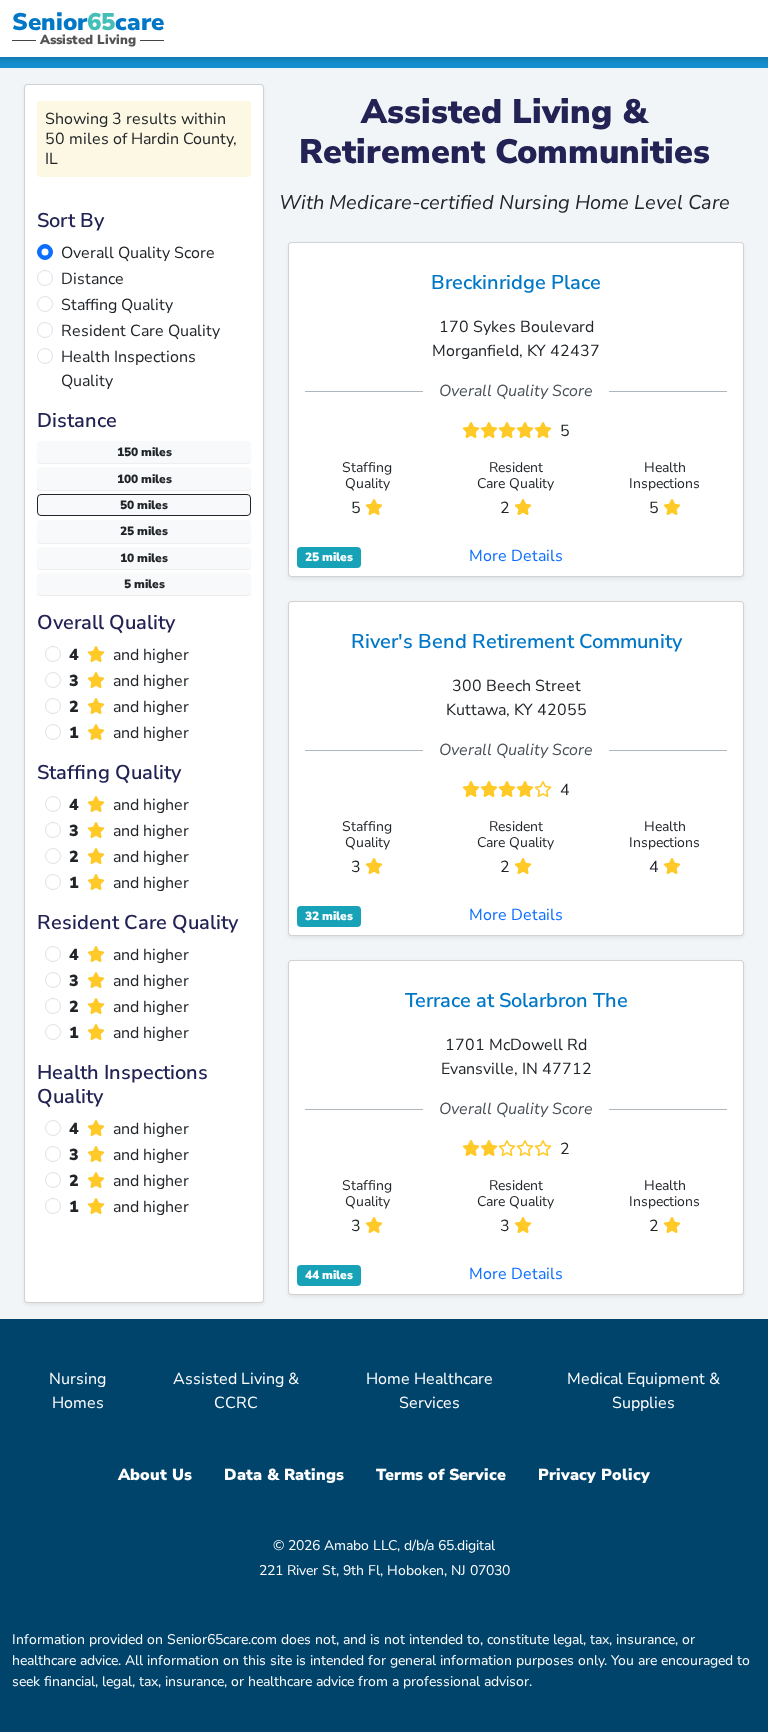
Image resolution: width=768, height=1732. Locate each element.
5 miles (144, 584)
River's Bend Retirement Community (516, 641)
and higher (129, 655)
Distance (92, 279)
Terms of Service (441, 1475)
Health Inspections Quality (128, 369)
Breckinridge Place (516, 282)
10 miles (144, 558)
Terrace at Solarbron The (516, 1000)
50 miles (144, 505)
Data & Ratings (284, 1475)
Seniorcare (88, 22)
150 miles (144, 452)
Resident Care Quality (140, 331)
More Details (516, 556)
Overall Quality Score (138, 253)
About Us (155, 1475)
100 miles (144, 479)
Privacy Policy (594, 1475)
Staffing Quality (117, 305)
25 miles (144, 531)
